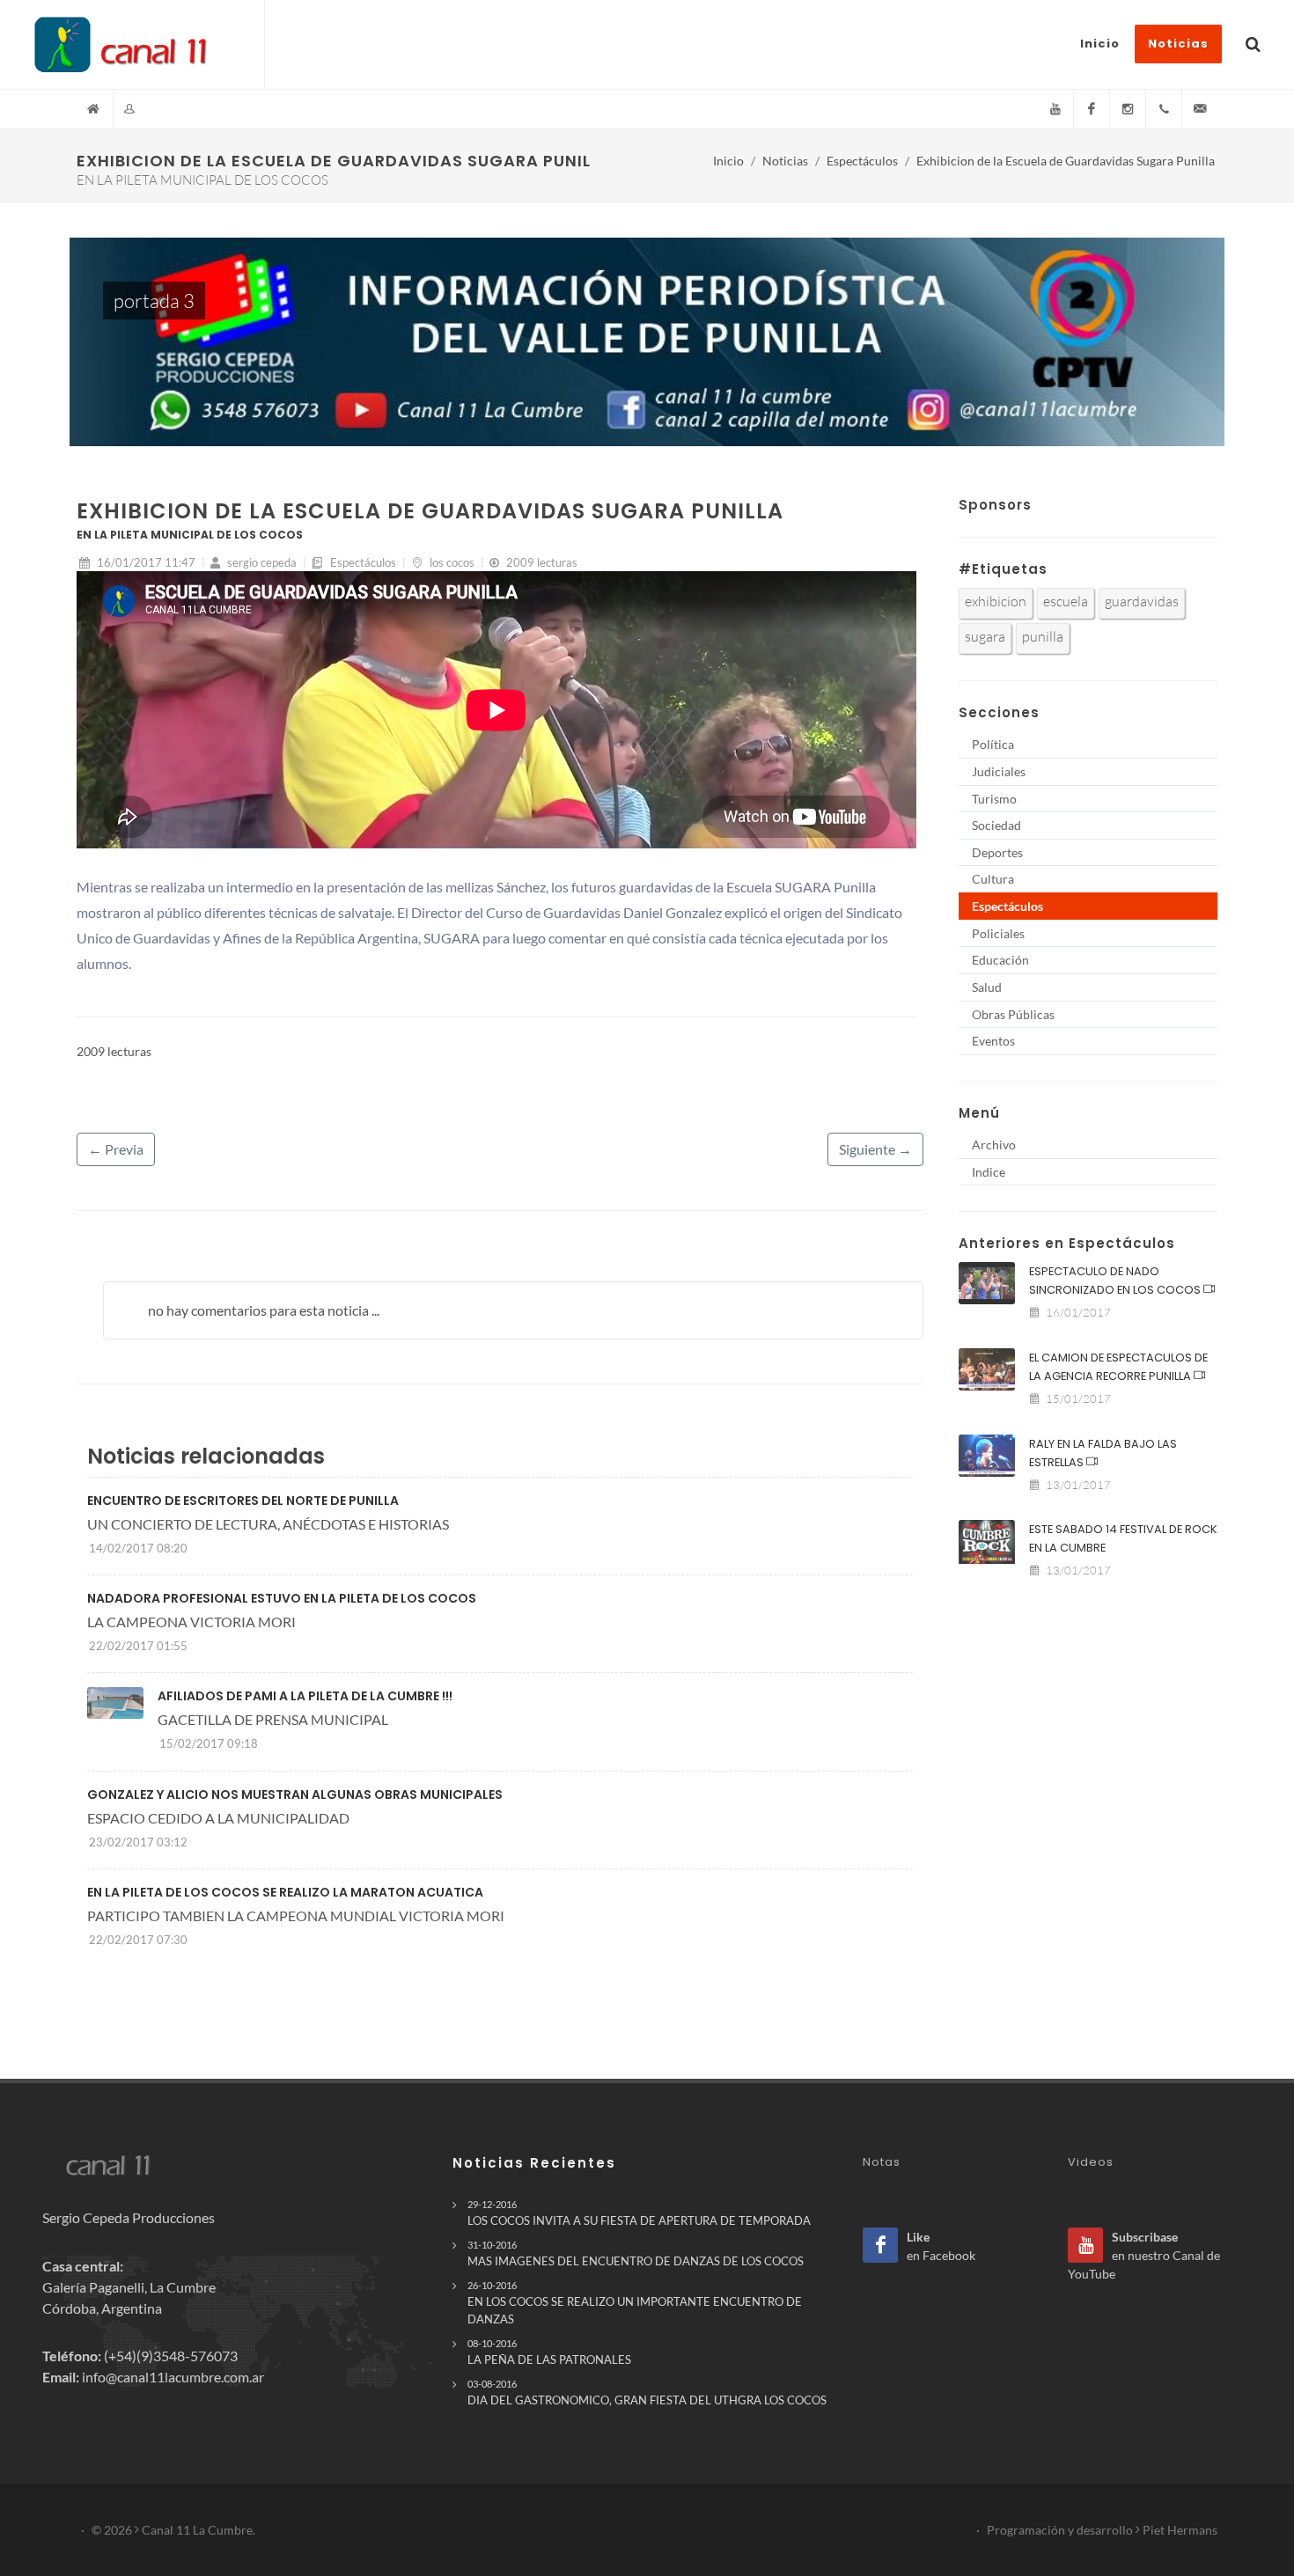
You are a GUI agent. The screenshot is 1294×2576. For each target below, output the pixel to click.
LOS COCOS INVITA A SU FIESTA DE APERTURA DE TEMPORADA (639, 2213)
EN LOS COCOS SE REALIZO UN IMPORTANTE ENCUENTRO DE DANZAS (635, 2302)
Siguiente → (875, 1149)
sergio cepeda (261, 562)
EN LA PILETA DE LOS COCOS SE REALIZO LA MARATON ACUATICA (285, 1892)
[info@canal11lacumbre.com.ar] (1200, 109)
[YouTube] (1055, 109)
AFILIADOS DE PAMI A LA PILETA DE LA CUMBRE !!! (305, 1696)
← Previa (116, 1149)
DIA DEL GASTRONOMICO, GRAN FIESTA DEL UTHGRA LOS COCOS (647, 2393)
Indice (989, 1172)
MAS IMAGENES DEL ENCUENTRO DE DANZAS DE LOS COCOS (636, 2253)
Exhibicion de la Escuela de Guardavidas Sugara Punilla (1066, 161)
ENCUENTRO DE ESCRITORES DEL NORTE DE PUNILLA (243, 1501)
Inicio (728, 161)
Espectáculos (862, 161)
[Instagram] (1128, 109)
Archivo (994, 1145)
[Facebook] (1092, 109)
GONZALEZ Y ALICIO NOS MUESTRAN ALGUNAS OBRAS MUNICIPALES (295, 1794)
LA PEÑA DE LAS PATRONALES (549, 2352)
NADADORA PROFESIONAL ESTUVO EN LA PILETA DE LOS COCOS (282, 1598)
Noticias (785, 161)
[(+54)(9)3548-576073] (1164, 109)
